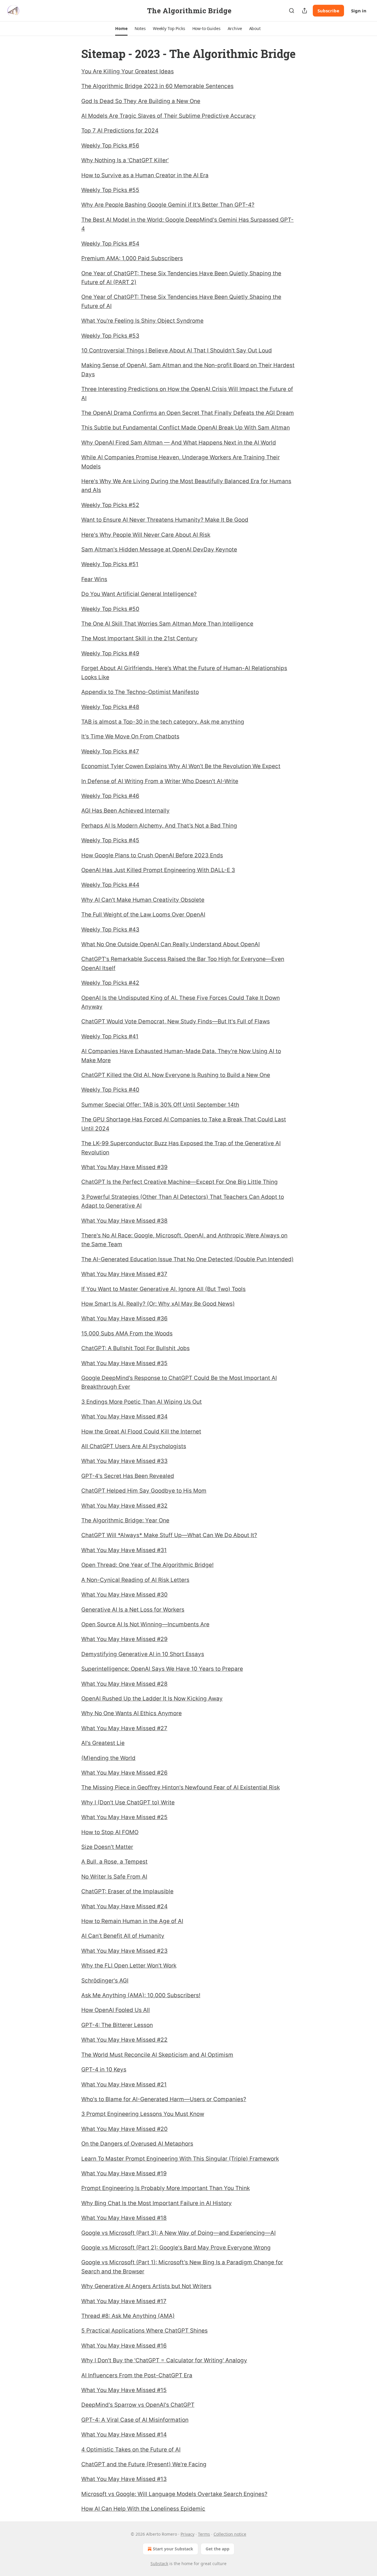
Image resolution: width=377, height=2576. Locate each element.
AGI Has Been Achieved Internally (125, 811)
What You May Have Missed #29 (124, 1639)
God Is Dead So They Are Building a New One (141, 101)
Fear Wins (94, 579)
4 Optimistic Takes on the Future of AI (131, 2450)
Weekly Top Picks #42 (110, 983)
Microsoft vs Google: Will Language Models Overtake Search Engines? (174, 2494)
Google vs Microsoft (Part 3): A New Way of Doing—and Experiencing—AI (178, 2233)
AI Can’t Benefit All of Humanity (123, 1936)
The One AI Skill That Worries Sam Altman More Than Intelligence (167, 624)
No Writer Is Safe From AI (114, 1877)
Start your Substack (173, 2549)
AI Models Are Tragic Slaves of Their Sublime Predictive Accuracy (168, 116)
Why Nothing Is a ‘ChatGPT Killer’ (125, 160)
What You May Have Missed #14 (124, 2435)
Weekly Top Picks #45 (110, 840)
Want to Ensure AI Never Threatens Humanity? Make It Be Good (165, 520)
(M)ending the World (108, 1758)
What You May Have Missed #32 (124, 1506)
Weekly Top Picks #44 (110, 885)
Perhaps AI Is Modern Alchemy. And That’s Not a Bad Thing (159, 826)
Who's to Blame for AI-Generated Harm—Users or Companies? (164, 2099)
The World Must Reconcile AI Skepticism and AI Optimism (157, 2055)
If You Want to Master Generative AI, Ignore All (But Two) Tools (163, 1289)
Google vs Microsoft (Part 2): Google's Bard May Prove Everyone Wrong (176, 2248)
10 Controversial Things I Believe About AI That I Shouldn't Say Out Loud (177, 350)
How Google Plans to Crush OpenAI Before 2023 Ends (152, 855)
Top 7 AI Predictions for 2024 (120, 131)
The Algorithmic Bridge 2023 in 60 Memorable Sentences (157, 86)
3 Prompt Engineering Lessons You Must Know (143, 2114)
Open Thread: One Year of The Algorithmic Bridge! (147, 1565)
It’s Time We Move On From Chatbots (130, 736)
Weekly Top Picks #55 (110, 190)
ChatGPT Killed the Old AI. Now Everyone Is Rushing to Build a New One (176, 1075)
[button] (121, 29)
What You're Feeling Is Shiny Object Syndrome (142, 321)
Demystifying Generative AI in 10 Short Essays (143, 1654)
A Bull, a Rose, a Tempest (114, 1862)
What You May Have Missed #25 (124, 1817)
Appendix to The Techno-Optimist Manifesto (140, 692)
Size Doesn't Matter (107, 1847)
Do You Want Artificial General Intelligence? (139, 594)
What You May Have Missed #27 (124, 1728)
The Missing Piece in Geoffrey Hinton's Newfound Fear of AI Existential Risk (181, 1787)
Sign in (359, 11)
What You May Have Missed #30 (124, 1595)
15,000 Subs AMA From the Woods (127, 1333)
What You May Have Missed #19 (124, 2173)
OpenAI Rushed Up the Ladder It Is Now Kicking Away (152, 1699)
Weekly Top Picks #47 (110, 751)
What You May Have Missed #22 (124, 2040)
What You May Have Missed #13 (124, 2479)
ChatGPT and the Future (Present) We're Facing (144, 2464)
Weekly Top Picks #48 (110, 707)
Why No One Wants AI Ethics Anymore (132, 1713)
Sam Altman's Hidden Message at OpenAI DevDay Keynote (159, 549)
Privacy (187, 2534)
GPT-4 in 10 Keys (104, 2069)
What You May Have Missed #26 (124, 1773)
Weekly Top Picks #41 (110, 1036)
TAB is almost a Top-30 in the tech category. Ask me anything (163, 722)
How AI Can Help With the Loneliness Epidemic (143, 2509)
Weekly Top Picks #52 (110, 505)
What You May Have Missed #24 (124, 1906)
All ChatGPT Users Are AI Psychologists (134, 1446)
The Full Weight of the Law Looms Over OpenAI (143, 915)
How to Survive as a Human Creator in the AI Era (145, 175)
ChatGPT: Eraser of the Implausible (127, 1891)
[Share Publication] (305, 11)
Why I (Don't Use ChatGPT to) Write (128, 1802)
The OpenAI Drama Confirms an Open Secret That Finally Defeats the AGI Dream (188, 413)
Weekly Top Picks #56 (110, 146)
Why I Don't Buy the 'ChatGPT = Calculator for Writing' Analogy (164, 2360)
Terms (204, 2534)
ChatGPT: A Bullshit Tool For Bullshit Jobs (135, 1348)
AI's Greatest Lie (103, 1743)
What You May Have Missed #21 (124, 2084)
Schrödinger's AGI (105, 1981)
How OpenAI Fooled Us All (116, 2010)
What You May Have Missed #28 (124, 1684)
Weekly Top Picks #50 (110, 609)
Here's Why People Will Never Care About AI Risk (146, 535)
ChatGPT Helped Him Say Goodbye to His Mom (144, 1491)
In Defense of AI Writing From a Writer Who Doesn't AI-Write (160, 781)
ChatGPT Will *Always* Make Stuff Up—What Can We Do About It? (169, 1535)
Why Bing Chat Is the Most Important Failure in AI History (157, 2203)
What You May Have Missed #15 (124, 2390)
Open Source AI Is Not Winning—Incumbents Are (145, 1624)
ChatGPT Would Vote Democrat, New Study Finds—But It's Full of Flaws (176, 1021)
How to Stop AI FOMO (110, 1832)
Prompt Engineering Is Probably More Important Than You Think (166, 2188)
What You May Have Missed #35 (124, 1363)
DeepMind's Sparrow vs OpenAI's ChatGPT (138, 2405)
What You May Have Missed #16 (124, 2346)
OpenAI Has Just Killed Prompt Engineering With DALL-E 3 (158, 870)
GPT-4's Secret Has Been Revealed (128, 1476)
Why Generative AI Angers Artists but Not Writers (146, 2286)
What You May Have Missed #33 (124, 1461)
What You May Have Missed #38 (124, 1221)
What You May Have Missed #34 (124, 1417)
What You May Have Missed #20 (124, 2129)
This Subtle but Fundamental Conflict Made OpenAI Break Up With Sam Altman (186, 428)
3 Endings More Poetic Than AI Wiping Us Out (142, 1402)
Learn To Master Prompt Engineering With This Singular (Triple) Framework (180, 2159)
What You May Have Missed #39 (124, 1167)
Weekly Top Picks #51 (110, 564)
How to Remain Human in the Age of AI (132, 1921)
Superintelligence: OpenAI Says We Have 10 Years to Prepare (162, 1669)
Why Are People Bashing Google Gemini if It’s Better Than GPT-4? (168, 205)
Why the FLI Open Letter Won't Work (129, 1966)
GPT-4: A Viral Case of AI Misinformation (135, 2420)
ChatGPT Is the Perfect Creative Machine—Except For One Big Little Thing (180, 1182)
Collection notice (230, 2534)
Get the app (218, 2549)
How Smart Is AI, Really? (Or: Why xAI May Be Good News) (158, 1304)
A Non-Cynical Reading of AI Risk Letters (135, 1580)
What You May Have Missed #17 (124, 2301)
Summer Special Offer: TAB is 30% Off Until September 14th (160, 1105)
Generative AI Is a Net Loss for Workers (133, 1610)
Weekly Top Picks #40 (110, 1090)
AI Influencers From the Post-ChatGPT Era (137, 2375)
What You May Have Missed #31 (124, 1550)
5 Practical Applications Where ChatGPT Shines (144, 2331)
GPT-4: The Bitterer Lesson (117, 2025)
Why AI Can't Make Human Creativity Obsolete (143, 900)
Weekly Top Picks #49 (110, 653)
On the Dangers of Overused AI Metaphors (137, 2144)
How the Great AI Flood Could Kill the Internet (141, 1432)
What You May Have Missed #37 (124, 1274)
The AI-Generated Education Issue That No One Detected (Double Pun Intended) (187, 1259)
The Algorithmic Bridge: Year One (125, 1520)
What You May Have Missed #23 (124, 1951)
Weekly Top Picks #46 (110, 796)
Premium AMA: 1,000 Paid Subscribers (132, 258)
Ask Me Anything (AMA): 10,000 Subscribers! (141, 1995)
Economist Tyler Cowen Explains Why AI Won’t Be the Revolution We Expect (181, 766)
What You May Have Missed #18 (124, 2218)
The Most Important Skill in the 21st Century (139, 638)
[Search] (292, 11)
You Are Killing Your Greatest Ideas (128, 71)
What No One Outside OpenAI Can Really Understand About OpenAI (171, 944)
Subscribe (328, 11)
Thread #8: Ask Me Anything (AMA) (128, 2316)
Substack (159, 2563)
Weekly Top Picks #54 (110, 244)
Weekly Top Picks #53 (110, 336)
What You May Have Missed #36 (124, 1318)
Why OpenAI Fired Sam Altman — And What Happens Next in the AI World (179, 443)
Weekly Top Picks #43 (110, 930)
